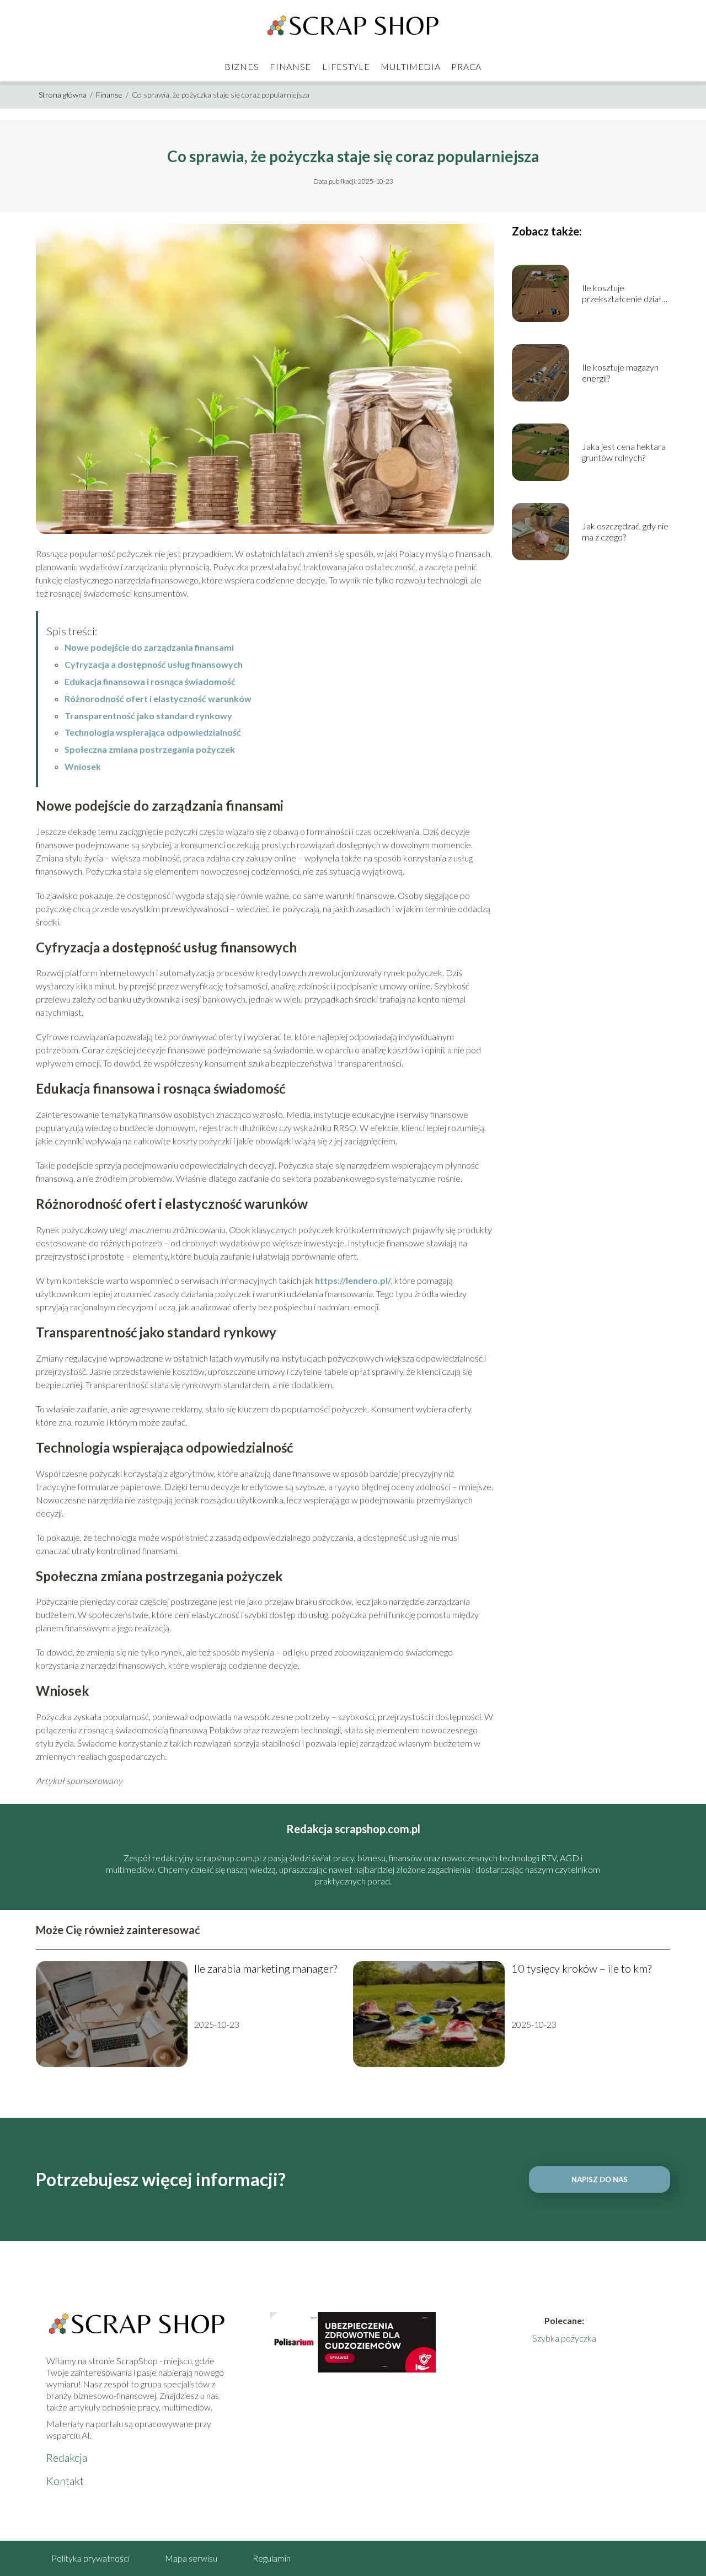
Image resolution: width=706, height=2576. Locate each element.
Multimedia (410, 66)
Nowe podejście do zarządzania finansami (149, 647)
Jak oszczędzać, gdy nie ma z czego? (625, 532)
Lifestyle (346, 66)
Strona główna (63, 95)
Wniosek (83, 766)
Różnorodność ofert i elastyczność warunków (158, 698)
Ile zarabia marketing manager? (266, 1968)
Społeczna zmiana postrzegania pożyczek (150, 749)
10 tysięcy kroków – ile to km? (581, 1968)
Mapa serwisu (191, 2558)
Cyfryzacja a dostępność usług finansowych (154, 664)
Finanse (290, 66)
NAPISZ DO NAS (600, 2179)
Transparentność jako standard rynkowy (148, 716)
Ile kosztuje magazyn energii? (620, 373)
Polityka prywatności (90, 2558)
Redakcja (67, 2457)
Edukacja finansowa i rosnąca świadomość (150, 681)
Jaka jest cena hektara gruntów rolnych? (624, 452)
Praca (466, 66)
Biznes (242, 66)
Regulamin (272, 2558)
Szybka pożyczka (564, 2338)
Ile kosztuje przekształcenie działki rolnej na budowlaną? (625, 294)
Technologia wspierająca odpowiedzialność (153, 732)
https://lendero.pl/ (352, 1280)
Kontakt (65, 2481)
